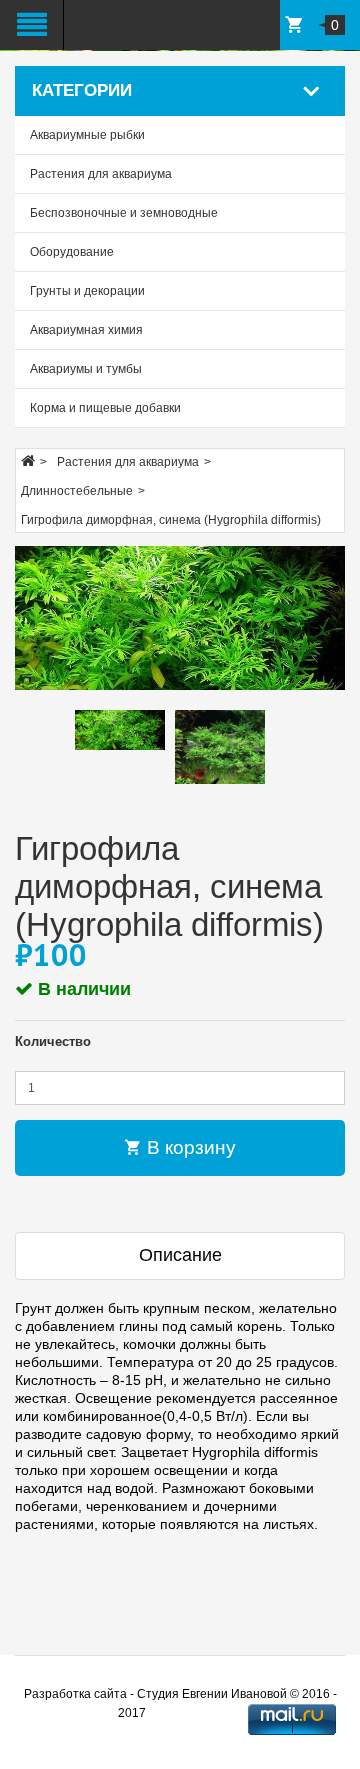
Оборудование (72, 252)
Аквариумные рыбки (87, 135)
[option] (120, 729)
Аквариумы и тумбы (86, 369)
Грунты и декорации (87, 291)
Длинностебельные (77, 491)
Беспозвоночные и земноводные (124, 213)
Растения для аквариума (101, 174)
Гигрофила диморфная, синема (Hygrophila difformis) (171, 520)
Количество (53, 1041)
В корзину (189, 1147)
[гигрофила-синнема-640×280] (180, 618)
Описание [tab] (180, 1255)
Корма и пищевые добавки (105, 408)
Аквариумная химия (86, 330)
